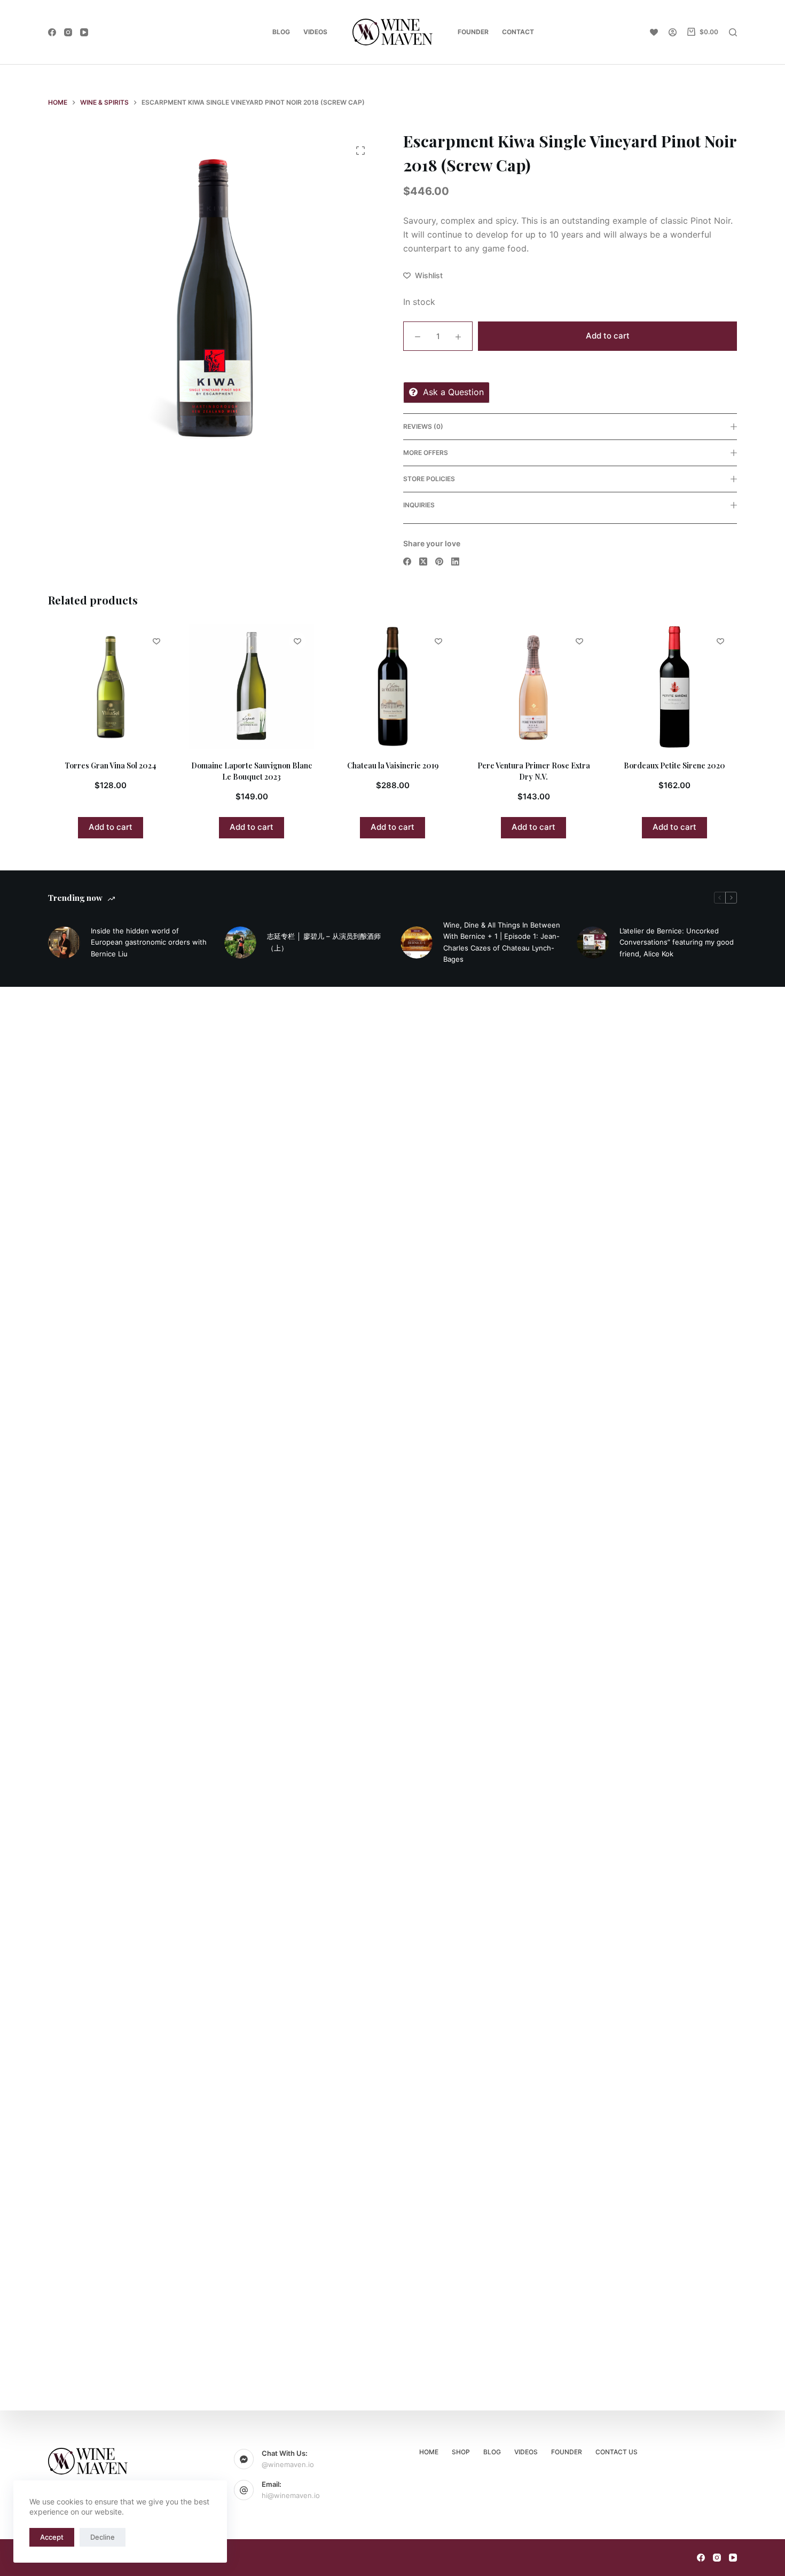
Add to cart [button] (135, 827)
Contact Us (617, 2452)
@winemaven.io (288, 2464)
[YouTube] (84, 32)
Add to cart (608, 336)
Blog (281, 32)
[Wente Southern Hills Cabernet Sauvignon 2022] (698, 687)
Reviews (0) (423, 426)
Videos (315, 32)
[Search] (733, 32)
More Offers (426, 453)
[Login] (673, 32)
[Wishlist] (654, 32)
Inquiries (419, 505)
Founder (473, 32)
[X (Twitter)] (423, 561)
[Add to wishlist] (180, 641)
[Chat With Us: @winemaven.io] (244, 2459)
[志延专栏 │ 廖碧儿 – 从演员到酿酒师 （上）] (240, 937)
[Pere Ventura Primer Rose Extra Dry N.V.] (417, 687)
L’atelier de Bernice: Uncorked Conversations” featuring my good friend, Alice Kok (677, 937)
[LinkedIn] (455, 561)
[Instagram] (68, 32)
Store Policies (429, 479)
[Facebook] (52, 32)
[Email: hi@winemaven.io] (244, 2490)
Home (429, 2452)
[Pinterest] (439, 561)
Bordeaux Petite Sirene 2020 (558, 765)
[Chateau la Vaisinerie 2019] (276, 687)
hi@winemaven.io (291, 2495)
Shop (461, 2452)
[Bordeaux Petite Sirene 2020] (558, 687)
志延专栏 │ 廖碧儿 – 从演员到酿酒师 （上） (324, 937)
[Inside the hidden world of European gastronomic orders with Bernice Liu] (64, 937)
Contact (518, 32)
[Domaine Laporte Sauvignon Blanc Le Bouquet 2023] (135, 687)
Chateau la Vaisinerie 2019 (276, 765)
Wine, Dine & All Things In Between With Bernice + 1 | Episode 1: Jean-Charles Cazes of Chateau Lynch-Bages (502, 937)
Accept (52, 2537)
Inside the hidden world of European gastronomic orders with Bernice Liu (149, 937)
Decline (103, 2537)
